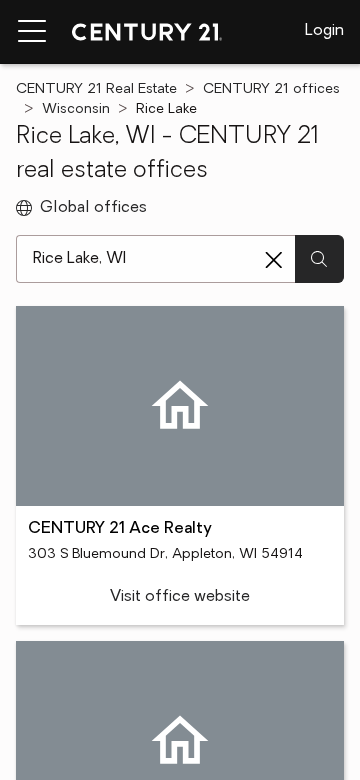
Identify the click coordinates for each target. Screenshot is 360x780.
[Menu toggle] (32, 32)
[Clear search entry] (274, 260)
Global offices (93, 208)
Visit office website (180, 597)
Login (324, 31)
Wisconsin (76, 109)
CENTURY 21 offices (271, 89)
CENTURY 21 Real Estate (96, 89)
